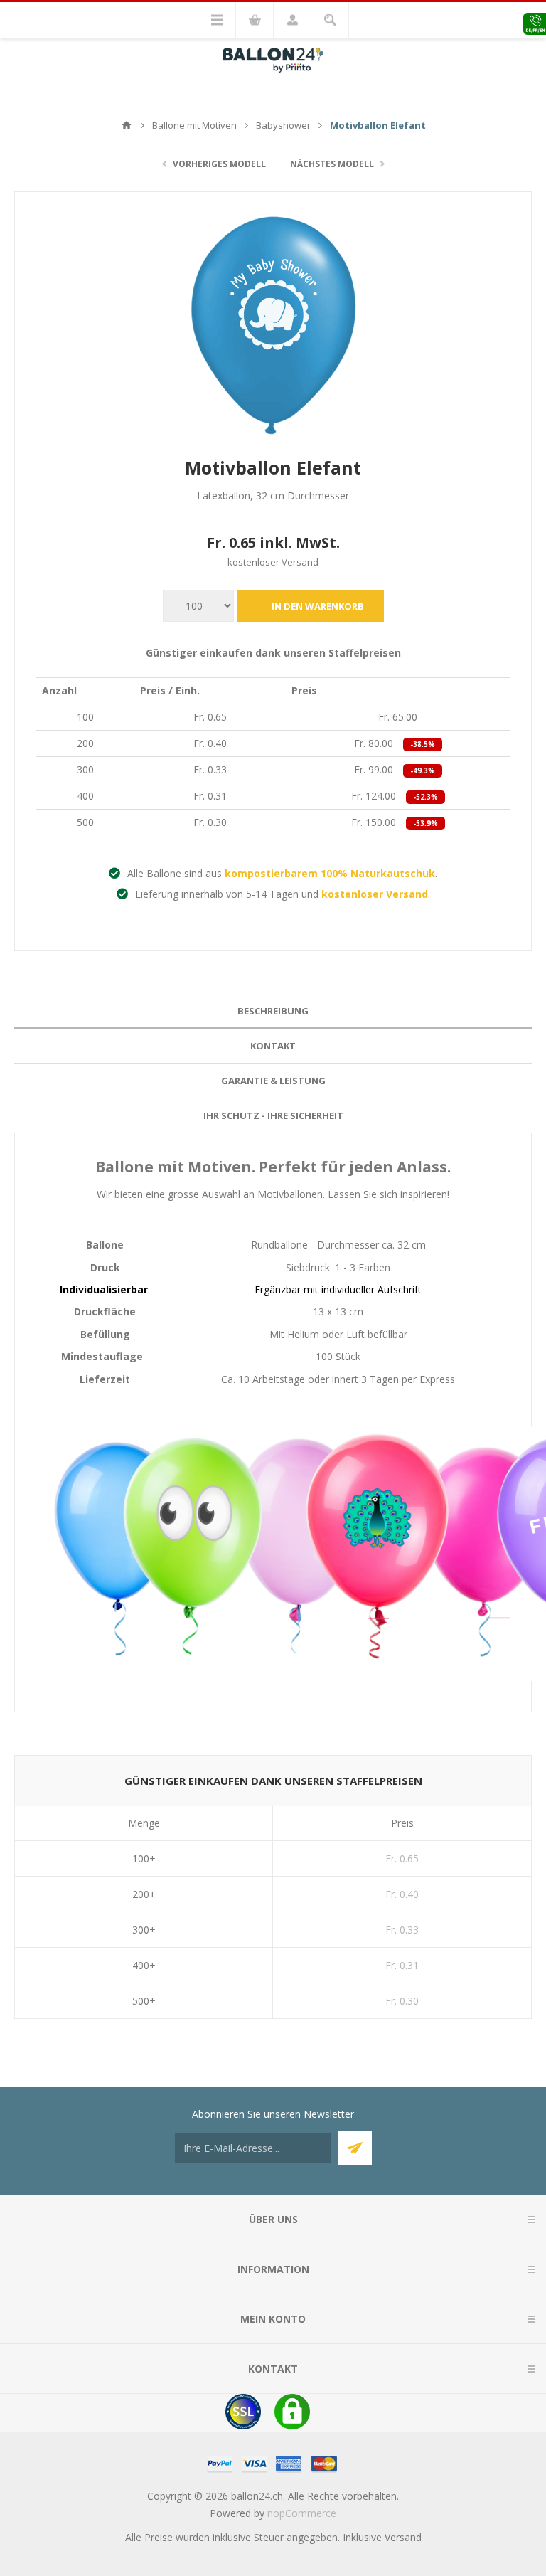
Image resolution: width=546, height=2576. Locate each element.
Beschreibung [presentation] (273, 1011)
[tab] (273, 1011)
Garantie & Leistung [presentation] (273, 1081)
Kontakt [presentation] (273, 1046)
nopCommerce (302, 2513)
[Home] (127, 125)
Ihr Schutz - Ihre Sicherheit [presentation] (273, 1115)
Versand (403, 2537)
